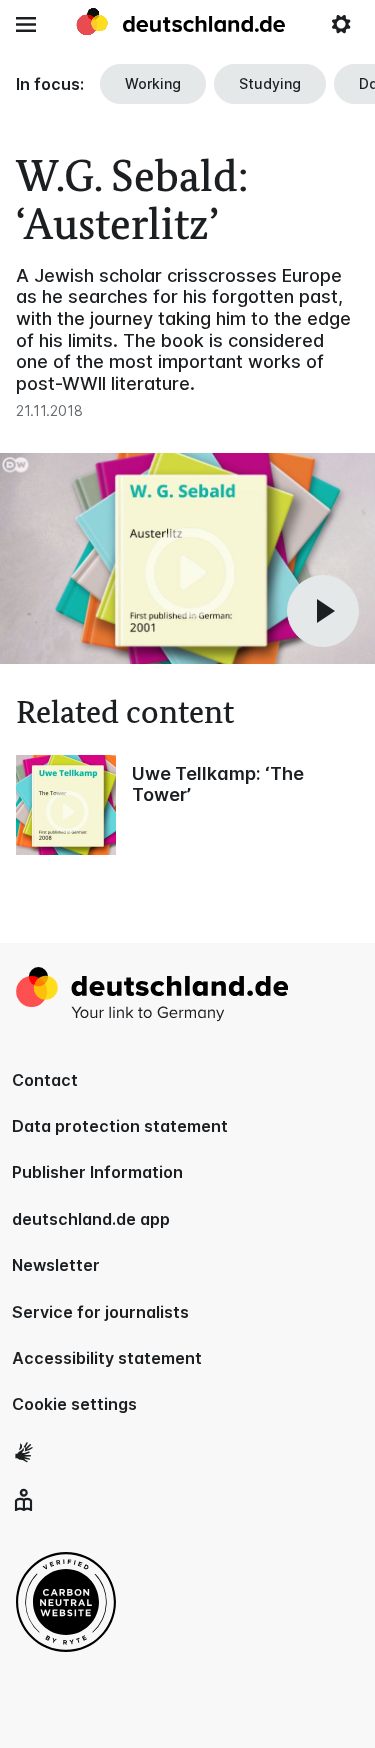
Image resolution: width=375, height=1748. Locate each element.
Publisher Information (97, 1172)
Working (153, 83)
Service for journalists (100, 1312)
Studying (270, 83)
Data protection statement (120, 1126)
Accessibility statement (107, 1358)
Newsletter (56, 1265)
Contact (45, 1080)
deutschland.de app (91, 1219)
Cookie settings (74, 1404)
